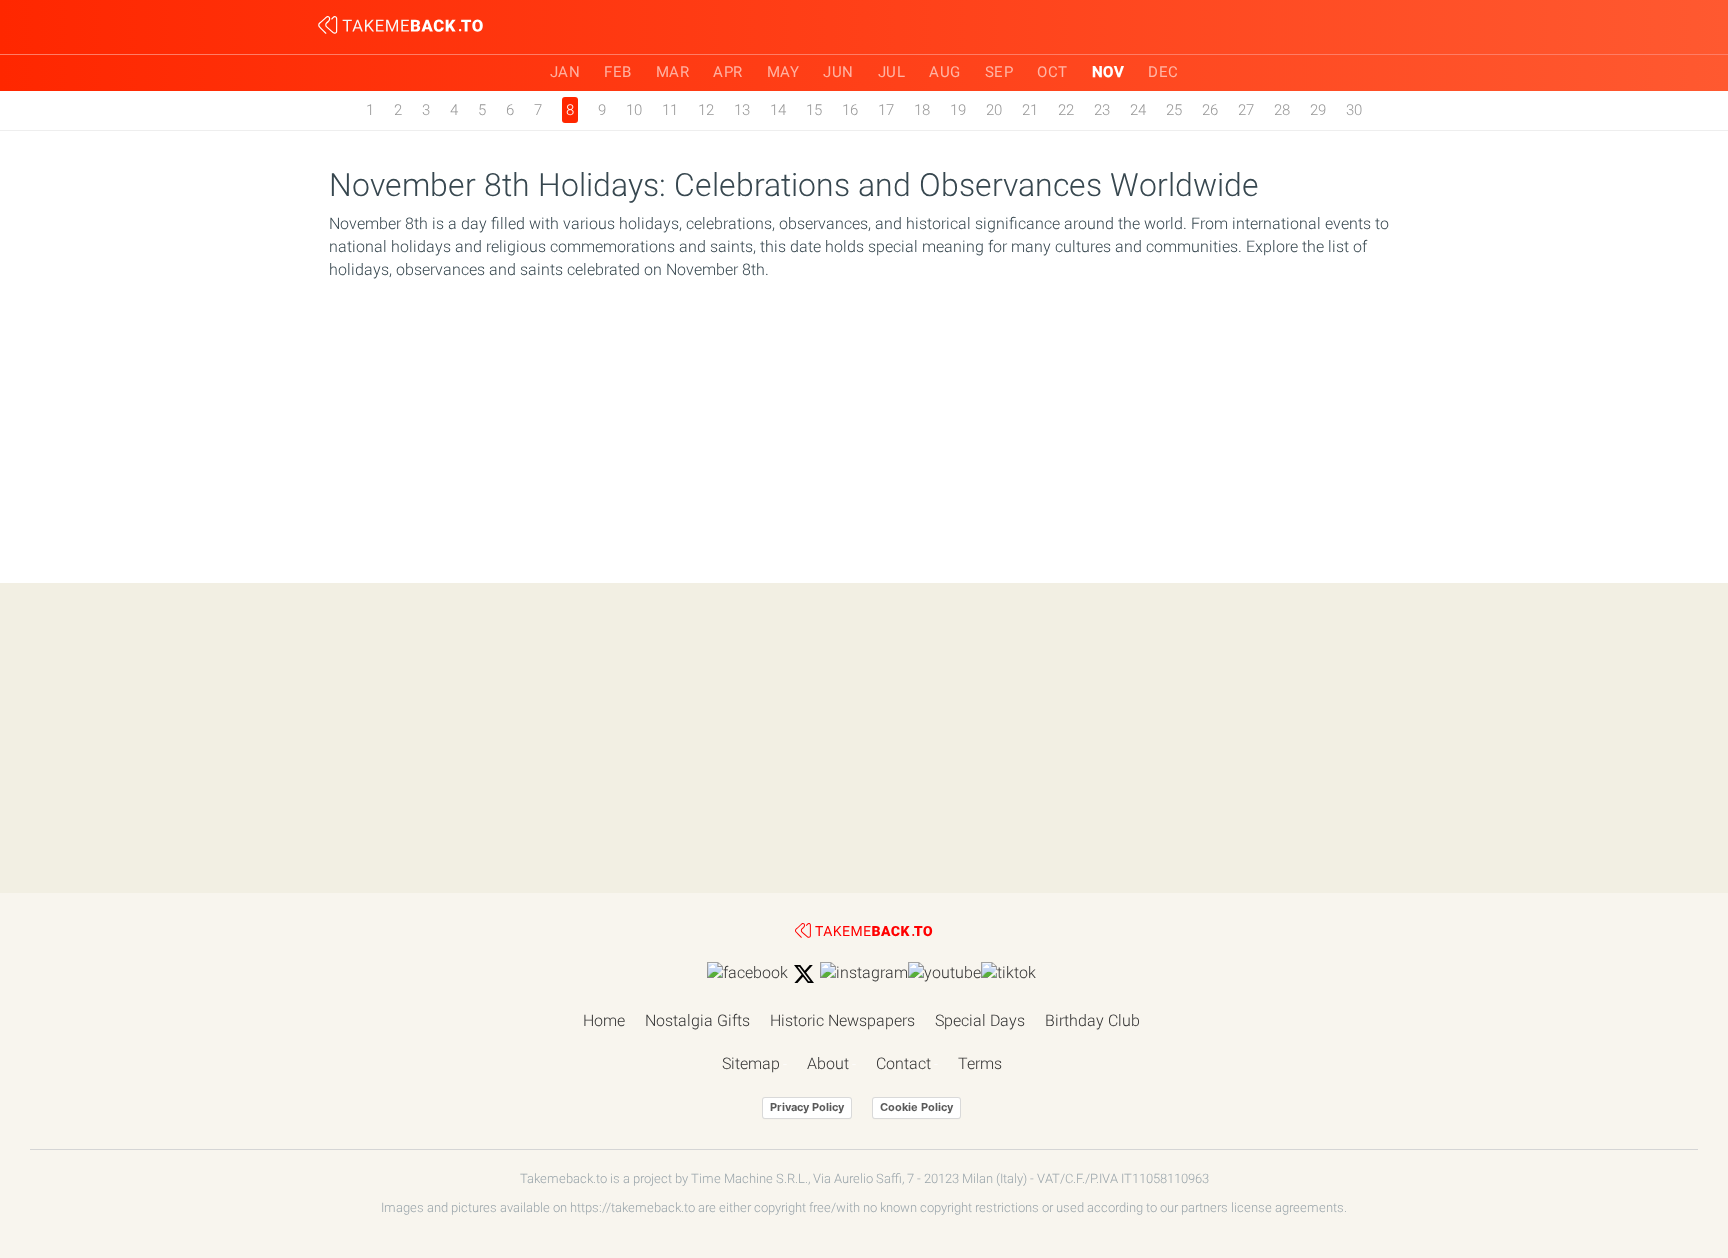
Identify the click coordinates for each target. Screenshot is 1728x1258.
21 (1030, 110)
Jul (892, 72)
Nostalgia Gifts (697, 1020)
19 (958, 110)
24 (1138, 110)
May (783, 72)
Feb (618, 72)
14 (778, 110)
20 (994, 110)
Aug (945, 72)
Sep (999, 72)
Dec (1163, 72)
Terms (980, 1063)
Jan (565, 72)
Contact (903, 1063)
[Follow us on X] (804, 974)
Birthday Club (1092, 1020)
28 (1282, 110)
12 (706, 110)
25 (1174, 110)
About (828, 1063)
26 (1210, 110)
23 (1102, 110)
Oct (1052, 72)
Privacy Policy (807, 1107)
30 (1354, 110)
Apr (728, 72)
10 (634, 110)
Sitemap (751, 1063)
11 (670, 110)
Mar (673, 72)
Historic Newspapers (842, 1020)
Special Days (980, 1020)
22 (1066, 110)
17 (886, 110)
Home (604, 1020)
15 (814, 110)
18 (922, 110)
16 (850, 110)
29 (1318, 110)
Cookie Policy (916, 1107)
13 (742, 110)
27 (1246, 110)
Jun (838, 72)
